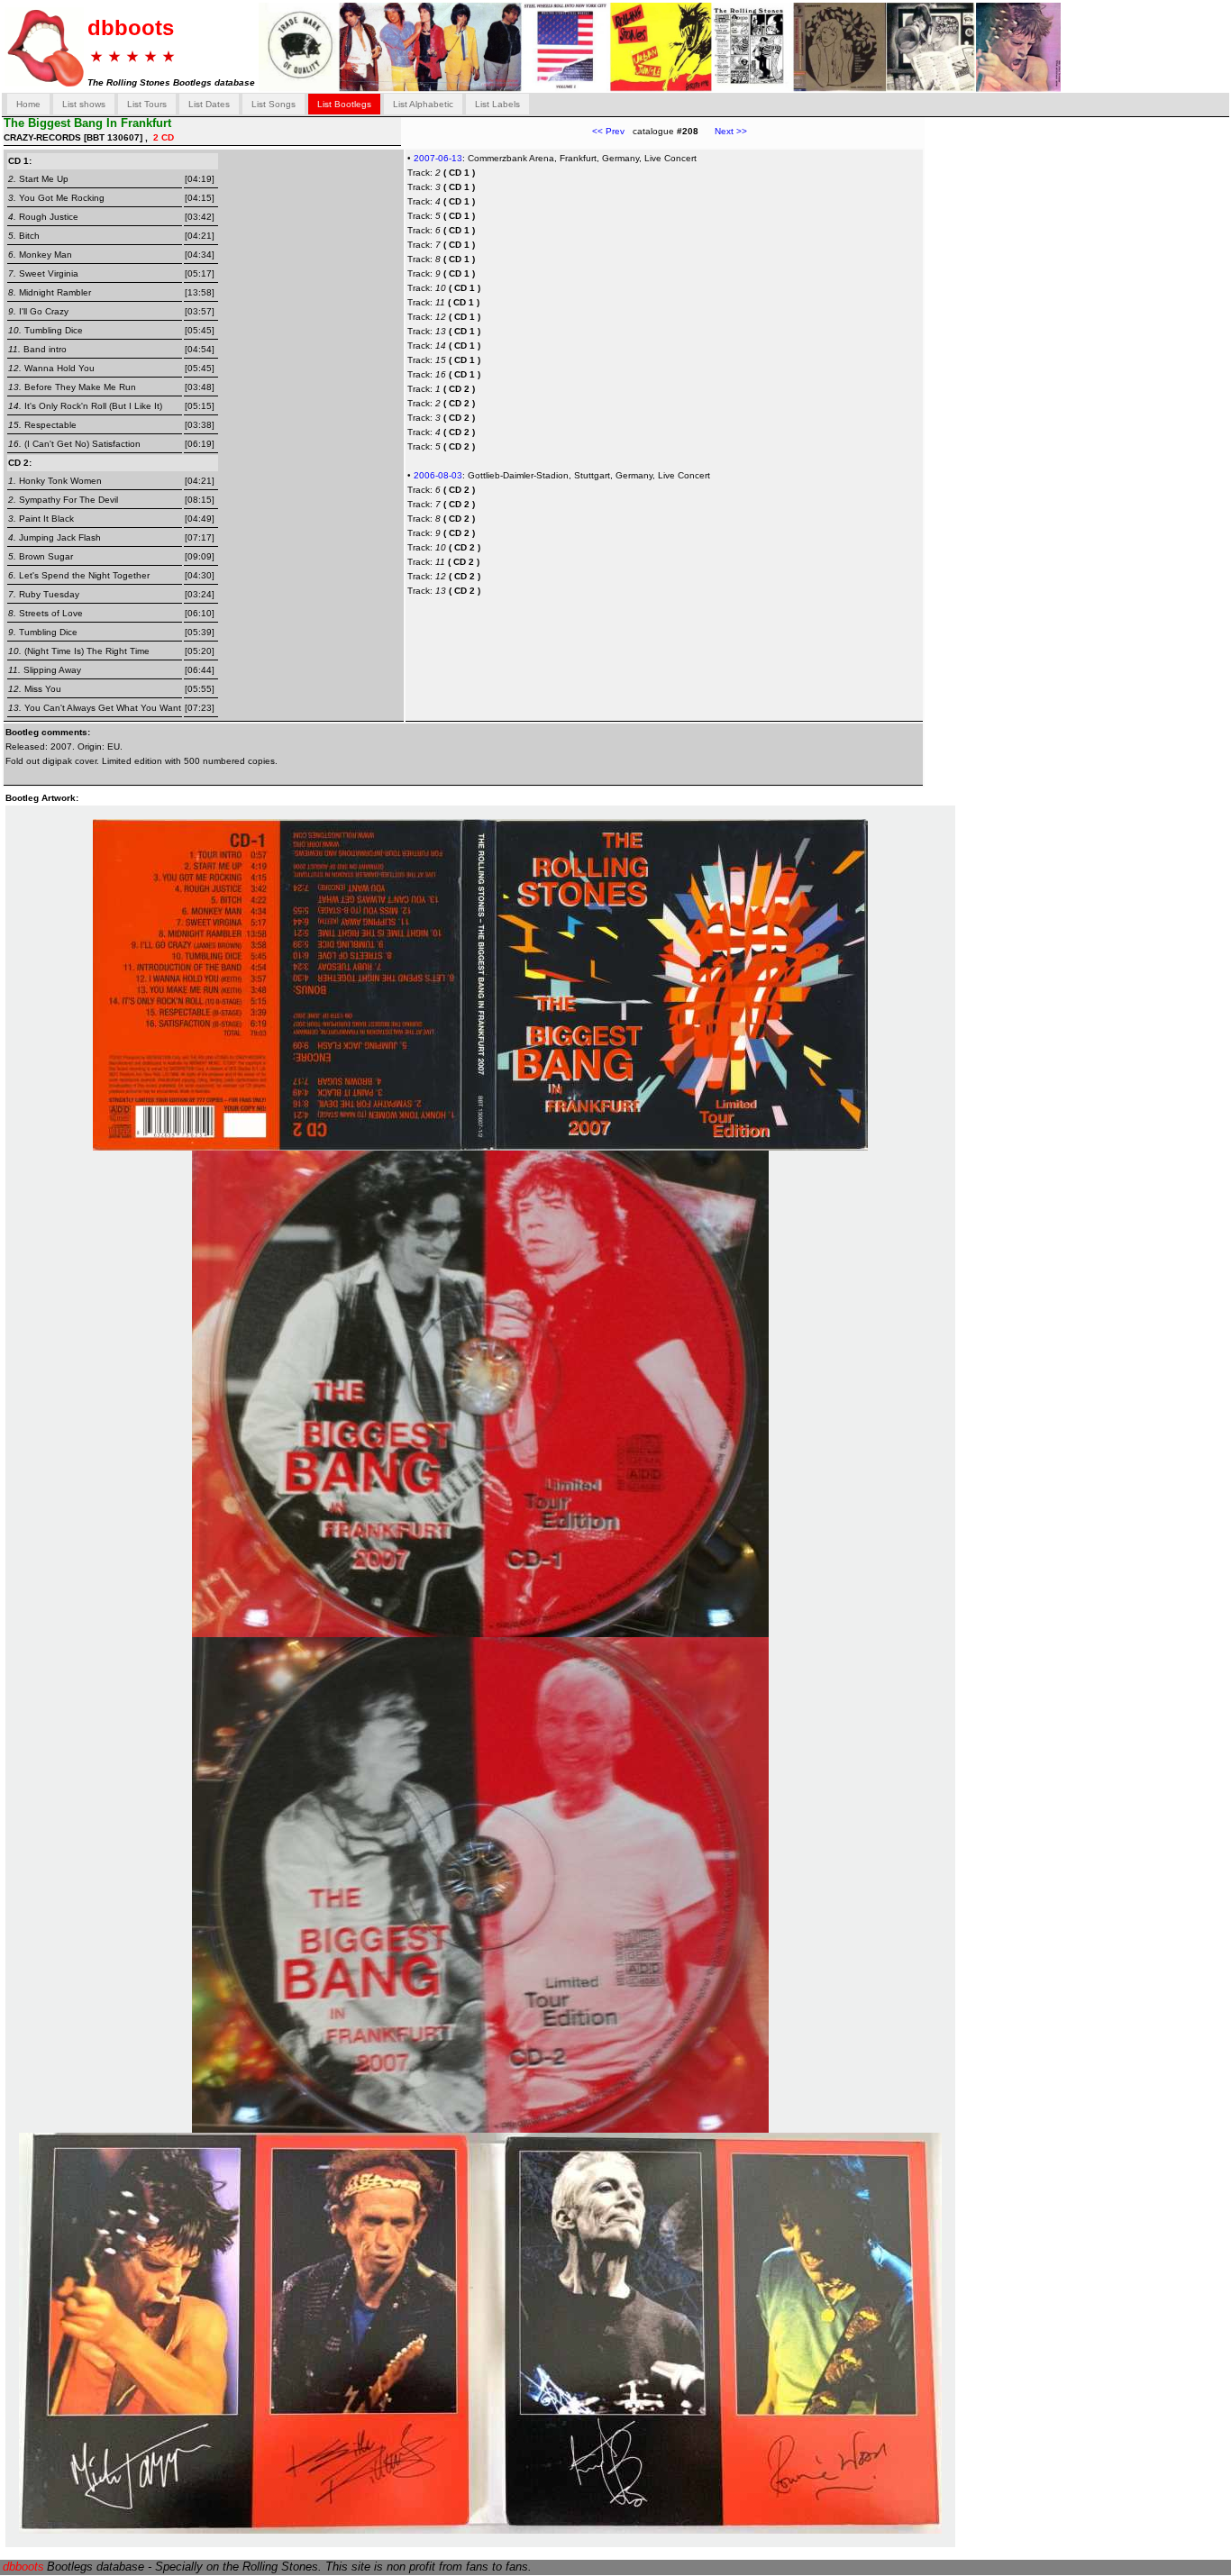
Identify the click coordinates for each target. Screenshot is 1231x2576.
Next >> (723, 131)
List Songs (274, 104)
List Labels (497, 104)
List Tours (147, 104)
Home (28, 104)
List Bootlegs (344, 104)
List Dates (209, 104)
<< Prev (608, 131)
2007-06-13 (438, 158)
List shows (84, 104)
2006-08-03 (438, 475)
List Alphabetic (423, 104)
